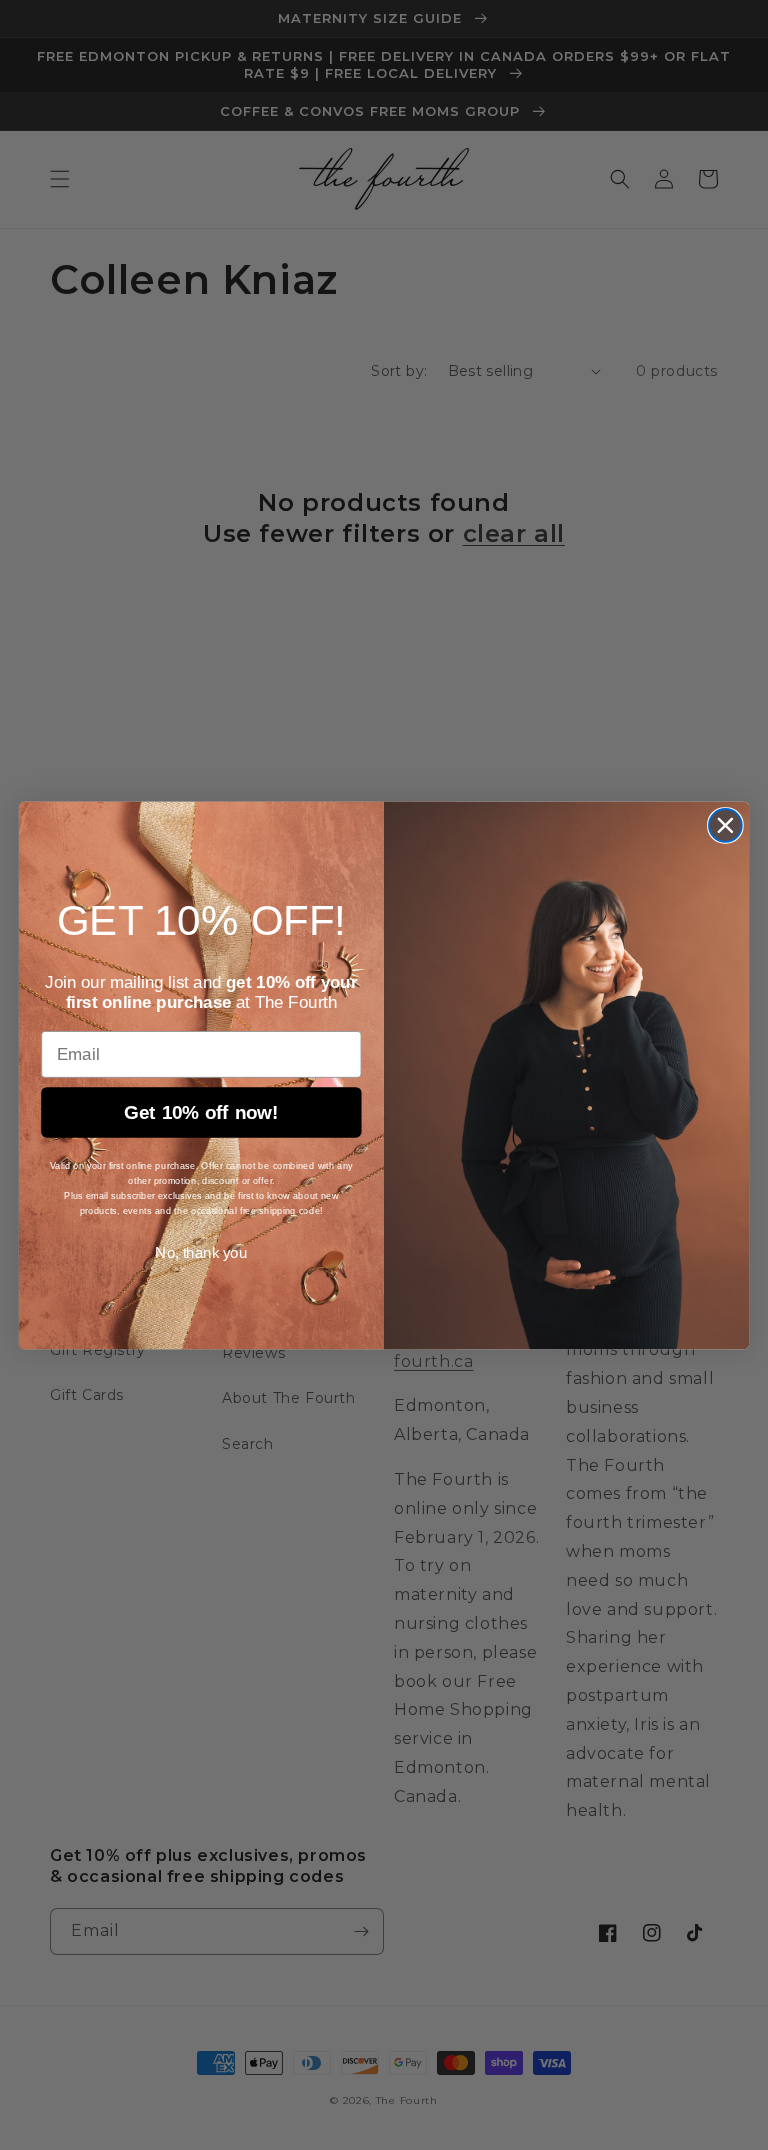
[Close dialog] (725, 825)
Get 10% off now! (201, 1112)
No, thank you (201, 1253)
